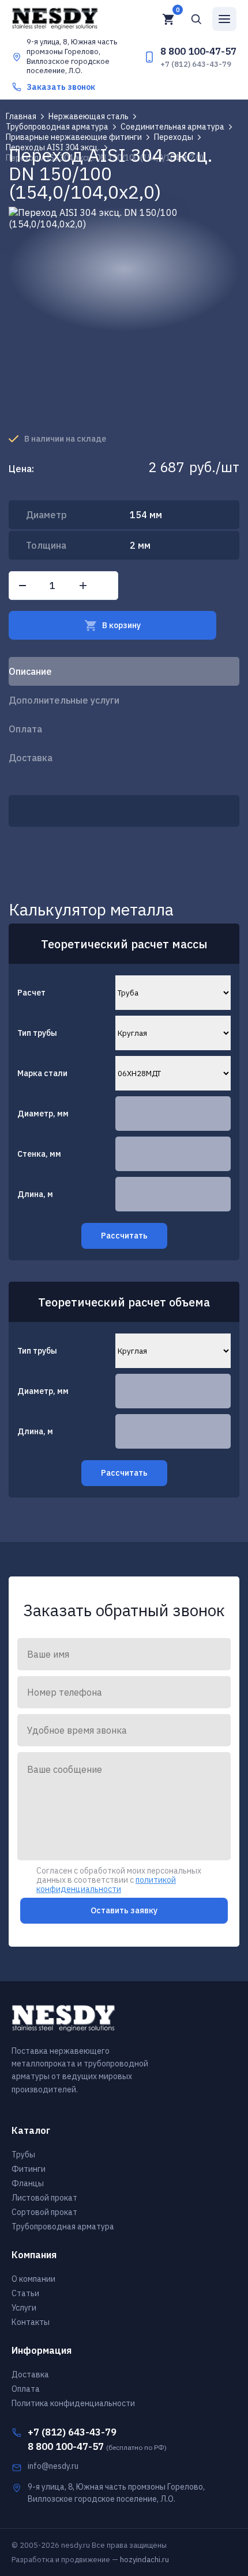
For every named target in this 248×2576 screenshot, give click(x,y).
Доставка (31, 758)
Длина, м (35, 1194)
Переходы (174, 137)
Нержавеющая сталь (89, 116)
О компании (33, 2279)
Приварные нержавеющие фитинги (74, 137)
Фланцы (28, 2183)
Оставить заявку (124, 1910)
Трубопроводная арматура (57, 127)
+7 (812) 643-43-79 (196, 64)
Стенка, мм (39, 1154)
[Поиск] (196, 19)
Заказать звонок (61, 87)
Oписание (30, 671)
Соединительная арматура (172, 127)
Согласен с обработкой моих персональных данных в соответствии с (119, 1872)
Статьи (25, 2293)
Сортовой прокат (44, 2212)
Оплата (25, 729)
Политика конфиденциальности (73, 2403)
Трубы (23, 2155)
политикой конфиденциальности (106, 1884)
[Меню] (224, 19)
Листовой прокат (44, 2198)
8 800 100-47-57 (198, 51)
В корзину (121, 625)
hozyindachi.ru (144, 2560)
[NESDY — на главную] (73, 19)
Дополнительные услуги (64, 700)
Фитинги (29, 2169)
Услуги (24, 2308)
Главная (21, 116)
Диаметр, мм (43, 1114)
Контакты (31, 2322)
